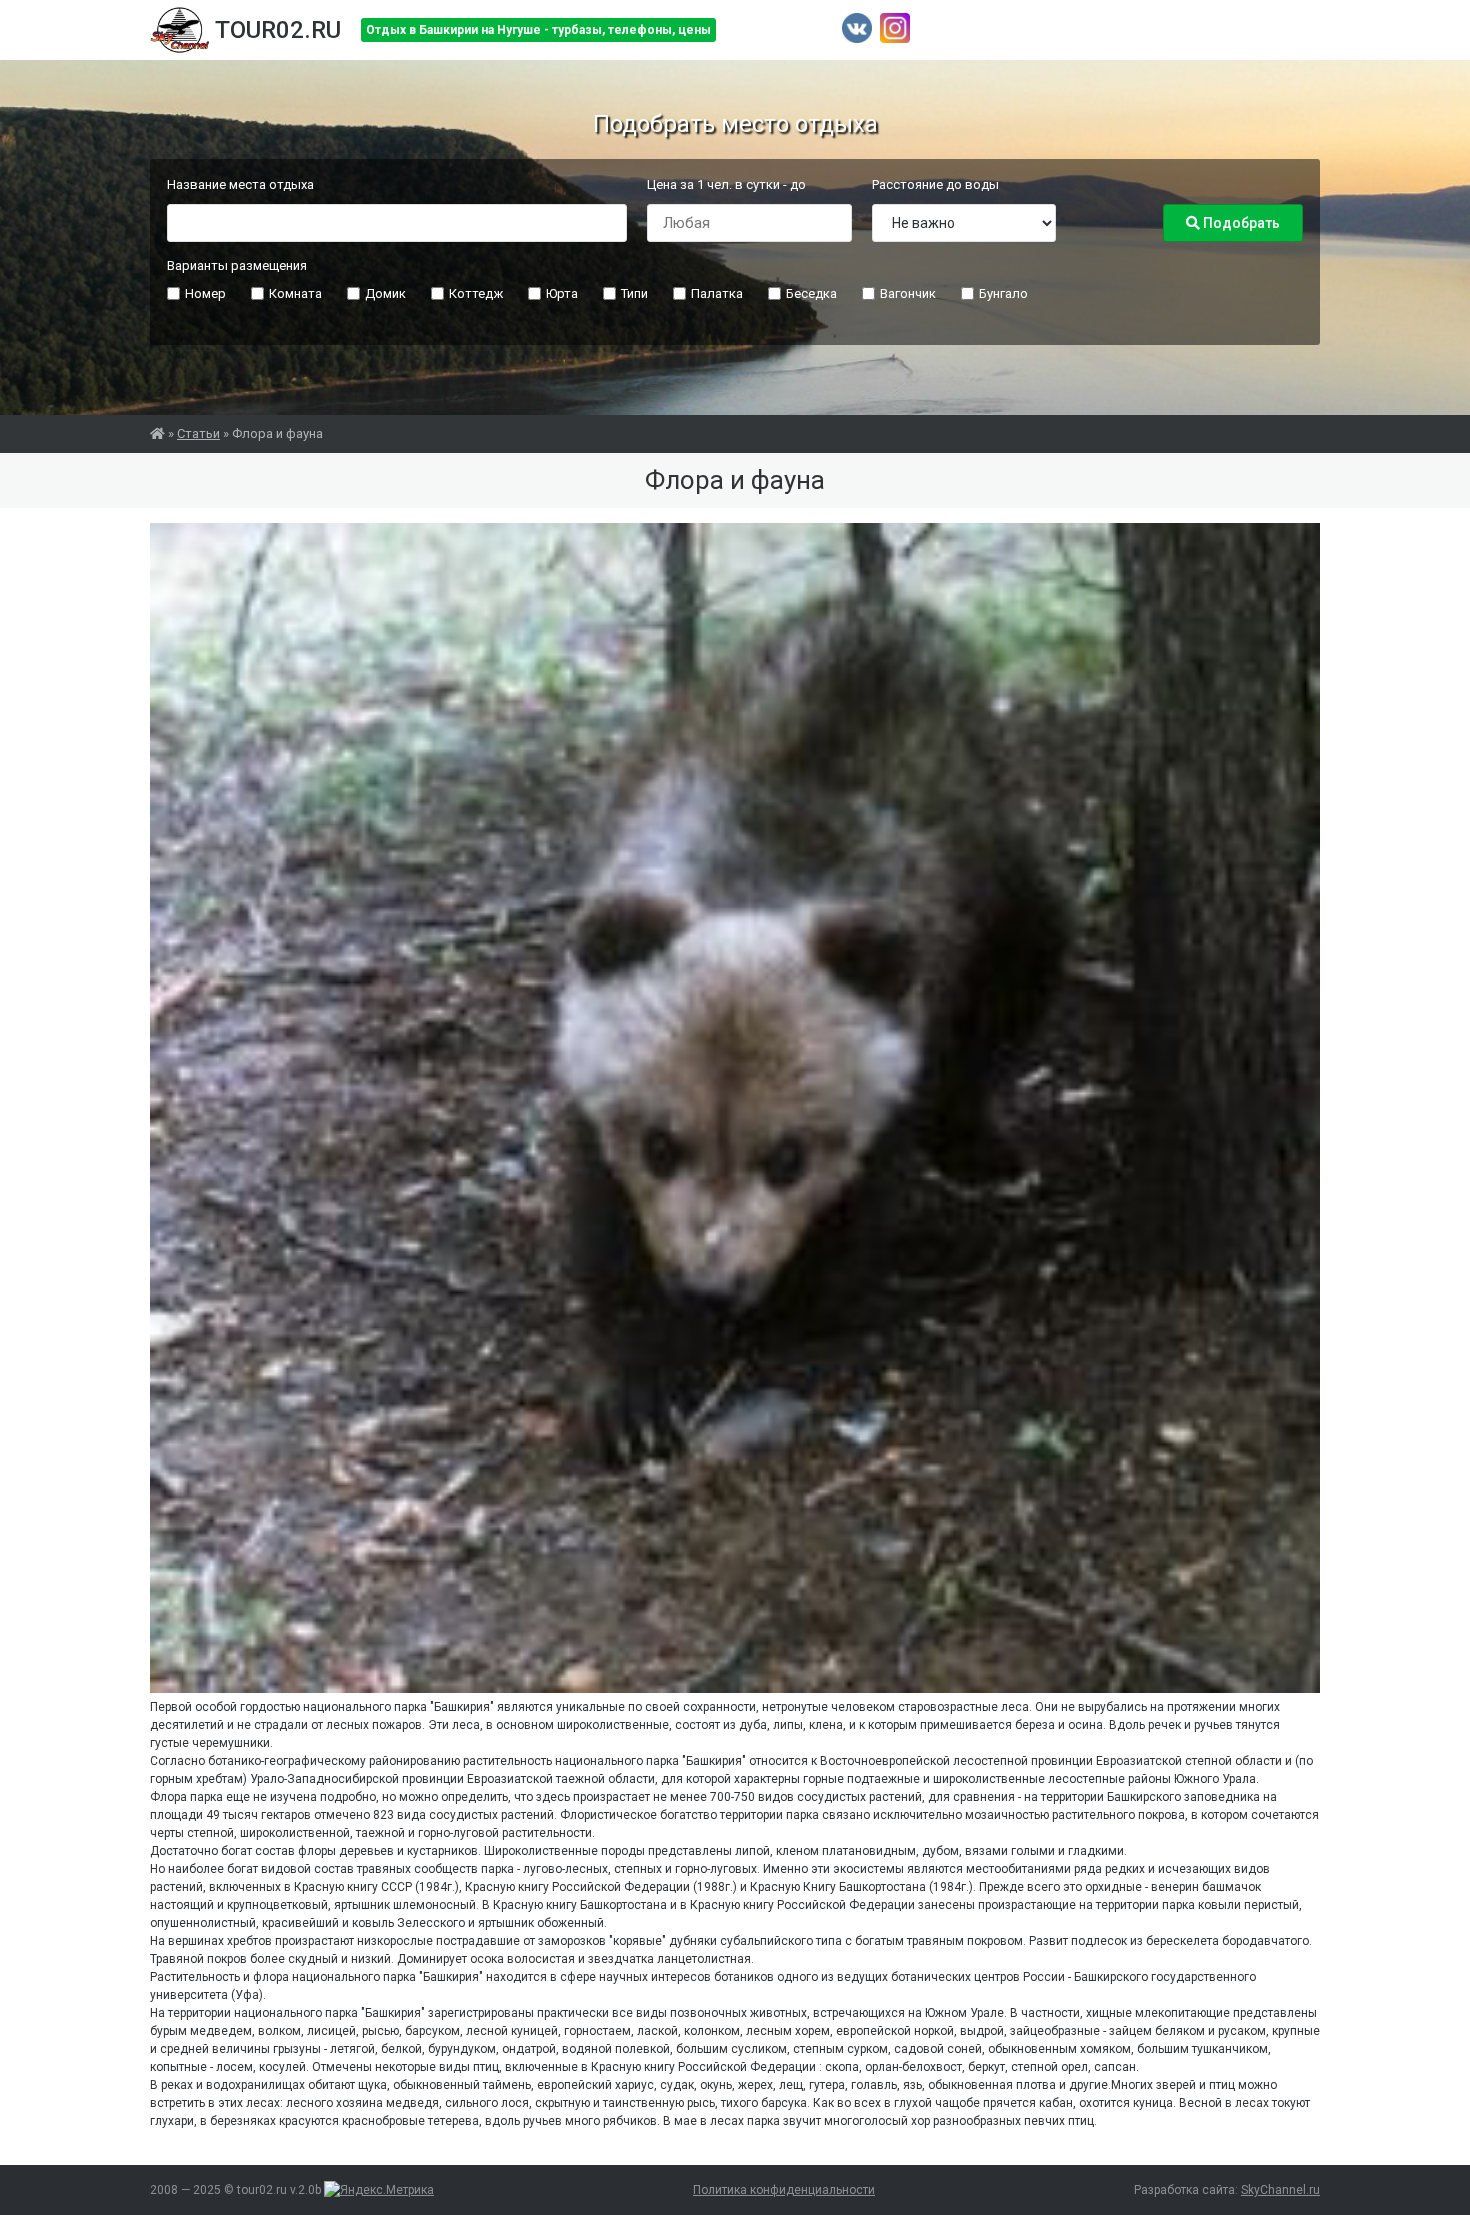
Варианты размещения (237, 265)
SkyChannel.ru (1280, 2190)
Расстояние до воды (935, 184)
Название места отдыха (240, 184)
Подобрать (1240, 223)
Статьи (198, 433)
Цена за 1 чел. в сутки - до (726, 184)
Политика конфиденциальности (784, 2190)
